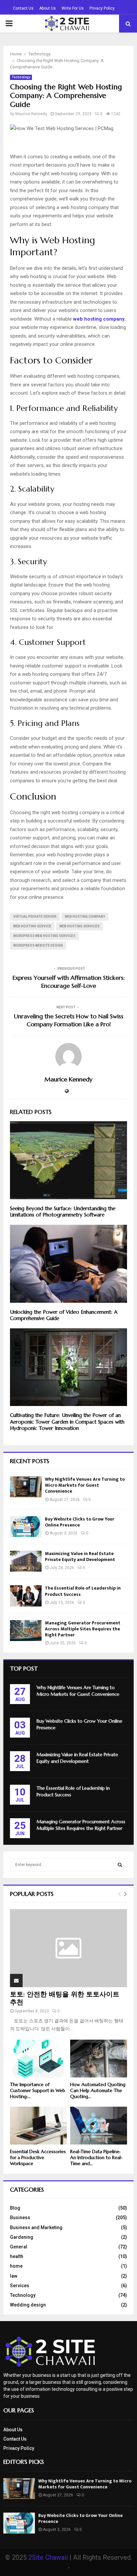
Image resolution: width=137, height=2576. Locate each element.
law (14, 2276)
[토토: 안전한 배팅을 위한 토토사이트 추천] (68, 1948)
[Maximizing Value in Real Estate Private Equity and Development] (26, 1561)
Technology (21, 77)
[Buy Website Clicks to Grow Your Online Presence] (26, 1527)
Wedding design (28, 2305)
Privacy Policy (102, 8)
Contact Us (23, 8)
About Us (48, 8)
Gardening (22, 2237)
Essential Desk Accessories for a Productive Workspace (38, 2157)
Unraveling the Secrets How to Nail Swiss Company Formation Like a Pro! (69, 1020)
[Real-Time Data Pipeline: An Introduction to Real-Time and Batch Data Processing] (99, 2126)
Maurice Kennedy (31, 114)
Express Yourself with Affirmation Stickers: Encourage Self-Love (69, 982)
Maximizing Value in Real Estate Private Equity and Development (80, 1557)
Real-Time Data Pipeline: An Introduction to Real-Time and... (96, 2157)
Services (20, 2286)
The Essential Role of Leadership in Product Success (83, 1591)
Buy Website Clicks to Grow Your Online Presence (80, 1522)
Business (20, 2218)
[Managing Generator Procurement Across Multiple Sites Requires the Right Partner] (26, 1631)
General (19, 2247)
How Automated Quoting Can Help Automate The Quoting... (98, 2090)
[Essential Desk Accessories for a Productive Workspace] (38, 2126)
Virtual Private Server (35, 917)
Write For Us (73, 8)
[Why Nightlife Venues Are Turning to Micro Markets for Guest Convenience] (26, 1487)
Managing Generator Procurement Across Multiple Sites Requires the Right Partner (83, 1629)
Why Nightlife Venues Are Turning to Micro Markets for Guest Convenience (85, 1485)
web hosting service (32, 926)
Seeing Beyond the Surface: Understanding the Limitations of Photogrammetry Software (63, 1212)
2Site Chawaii (48, 2557)
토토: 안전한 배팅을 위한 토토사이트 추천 (65, 1998)
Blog (15, 2208)
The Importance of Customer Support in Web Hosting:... (38, 2090)
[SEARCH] (120, 1865)
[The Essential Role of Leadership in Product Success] (26, 1596)
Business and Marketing (36, 2227)
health (17, 2256)
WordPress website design (38, 945)
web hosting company (85, 917)
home (16, 2266)
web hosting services (80, 926)
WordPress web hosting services (44, 936)
